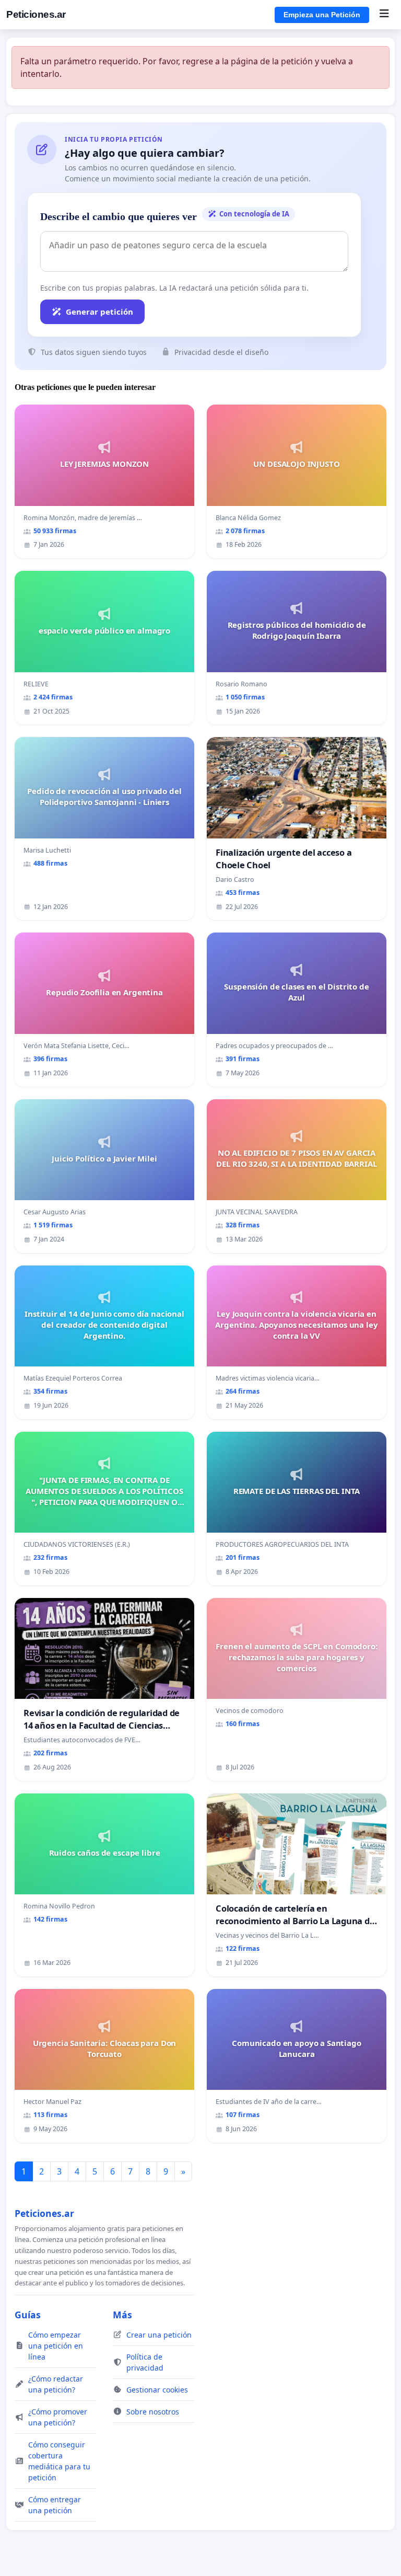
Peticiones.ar (36, 14)
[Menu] (384, 15)
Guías (28, 2315)
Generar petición (99, 312)
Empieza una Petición (322, 15)
